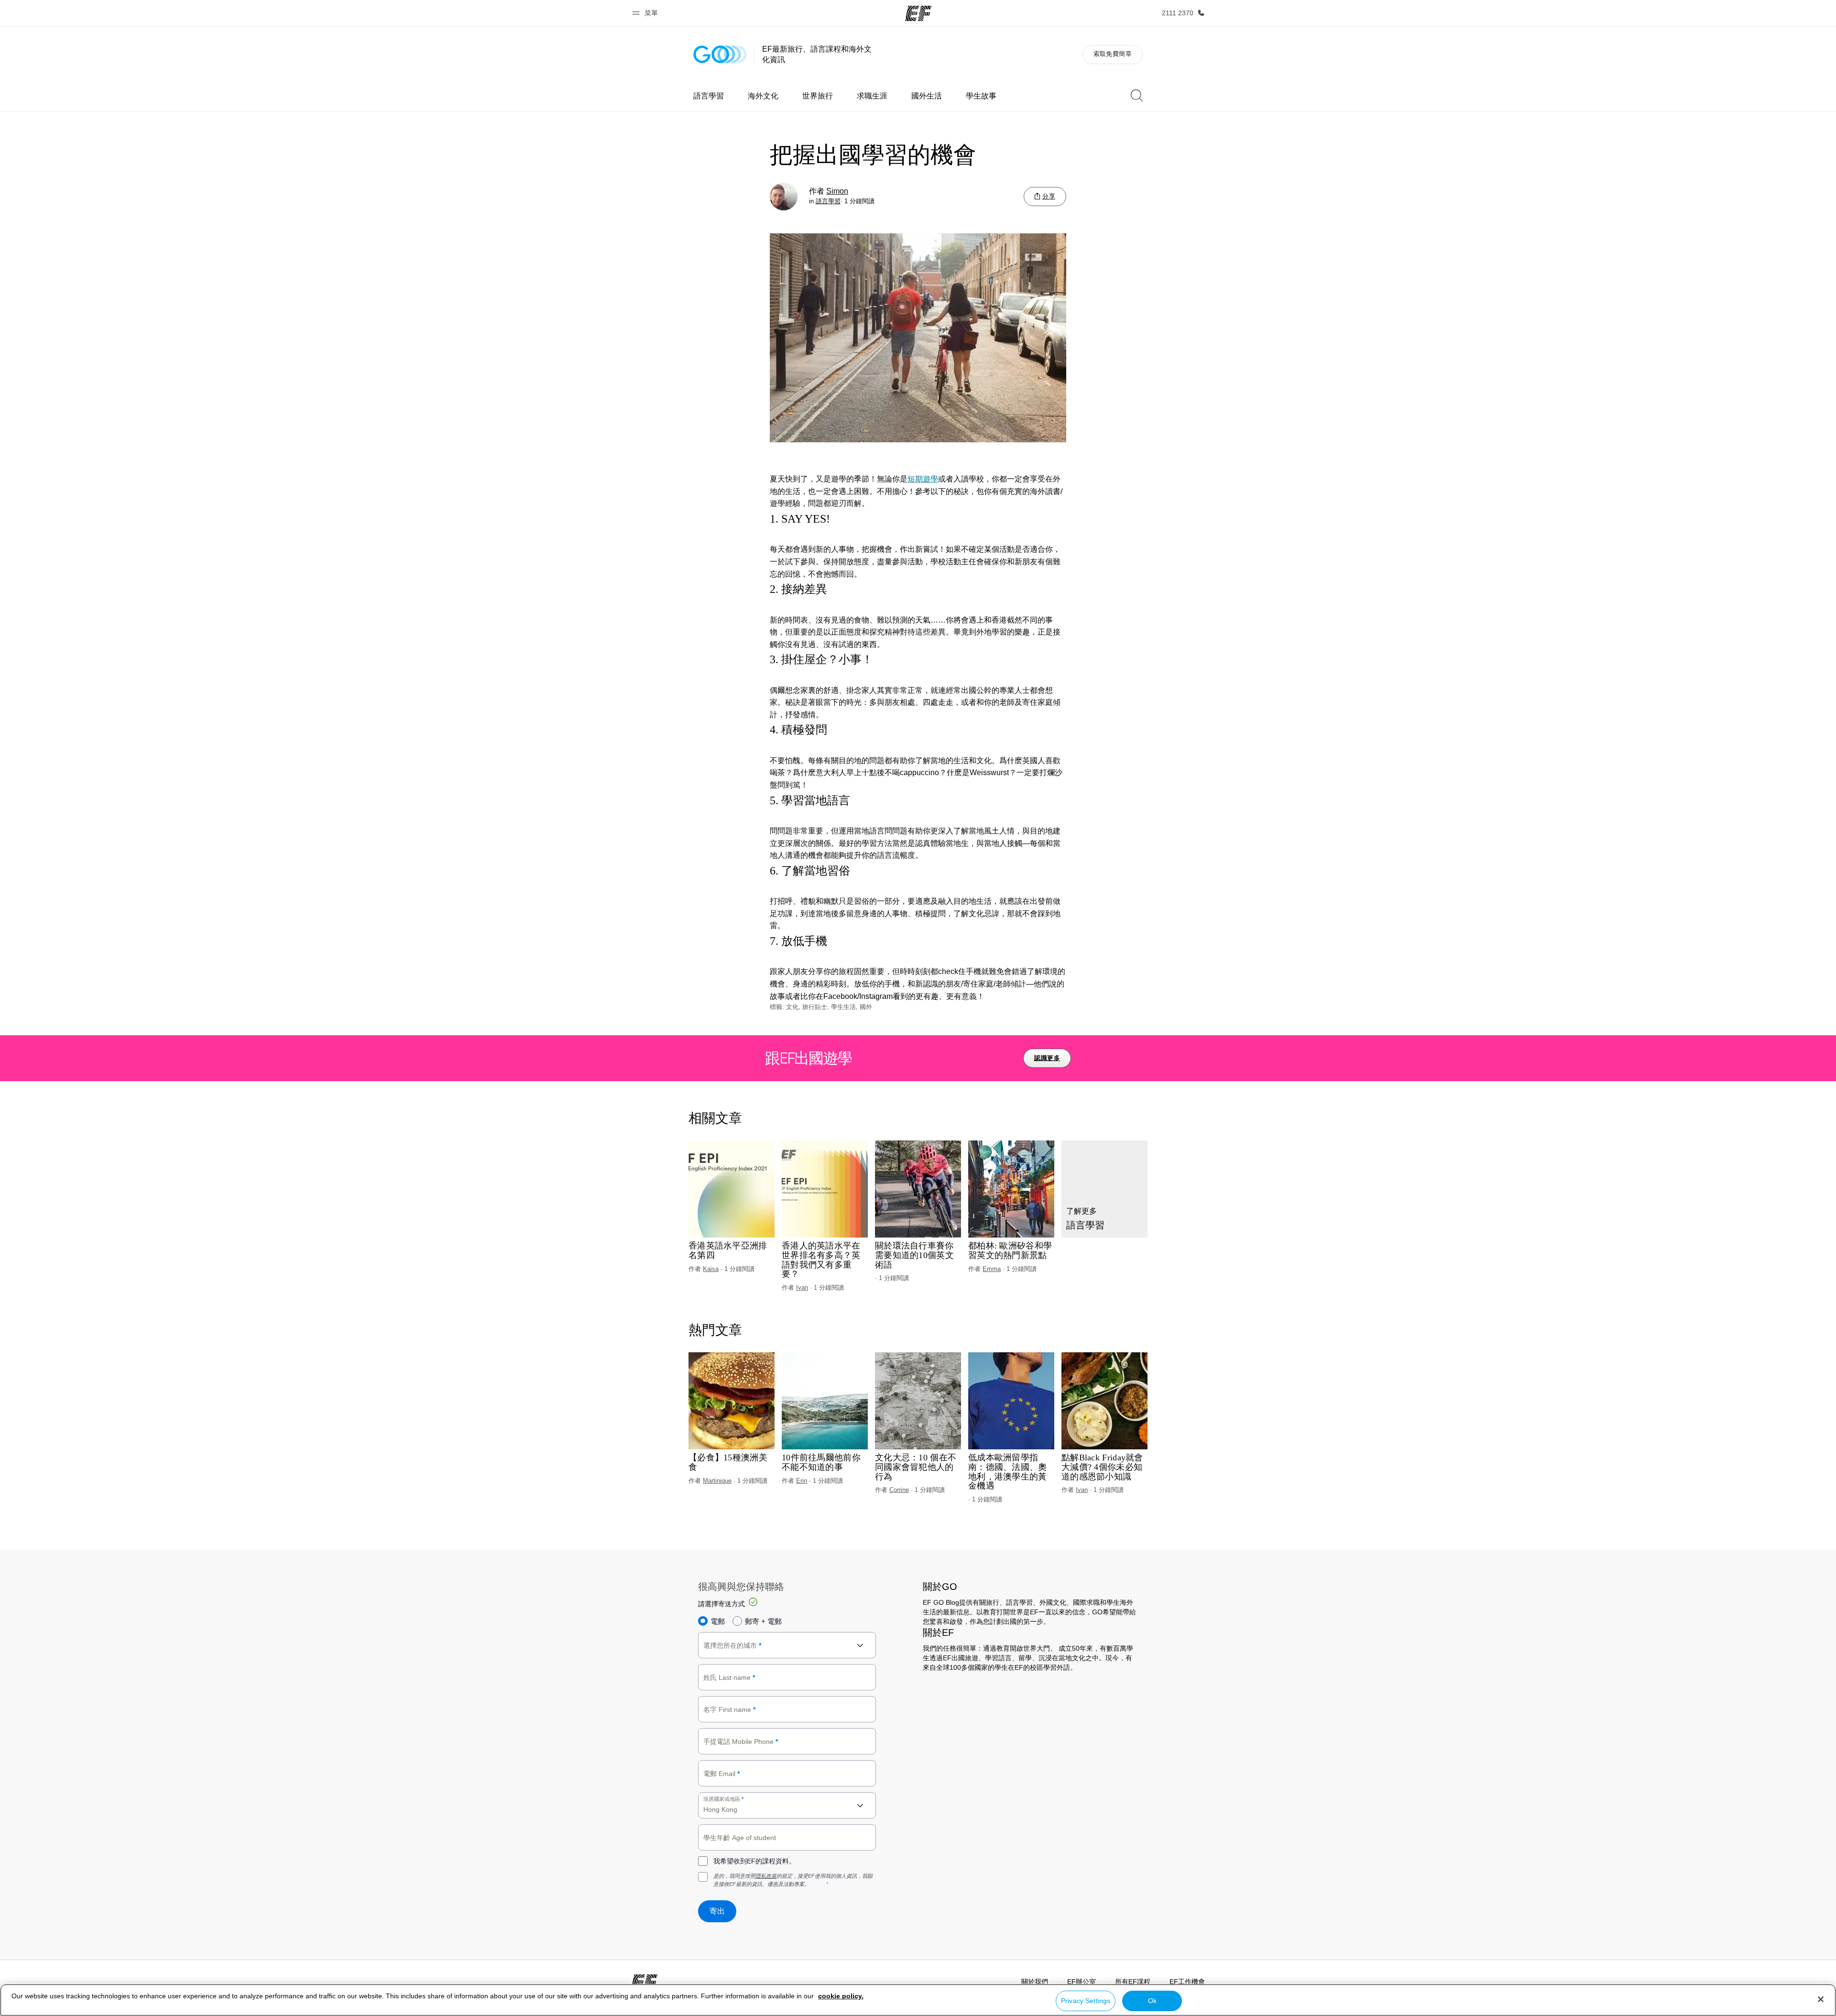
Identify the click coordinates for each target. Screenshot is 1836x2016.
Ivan (802, 1287)
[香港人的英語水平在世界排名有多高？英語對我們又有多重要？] (825, 1189)
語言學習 (709, 96)
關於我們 (1035, 1982)
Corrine (899, 1490)
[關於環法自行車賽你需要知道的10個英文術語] (918, 1189)
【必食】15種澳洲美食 (728, 1463)
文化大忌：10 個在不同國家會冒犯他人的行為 (916, 1467)
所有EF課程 (1133, 1982)
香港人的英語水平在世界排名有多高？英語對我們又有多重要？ (821, 1260)
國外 (866, 1007)
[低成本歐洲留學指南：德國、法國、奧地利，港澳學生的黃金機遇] (1011, 1401)
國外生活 (927, 96)
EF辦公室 (1082, 1982)
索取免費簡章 (1113, 54)
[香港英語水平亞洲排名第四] (732, 1189)
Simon (837, 191)
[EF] (918, 13)
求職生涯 (872, 96)
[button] (646, 13)
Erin (802, 1481)
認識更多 (1047, 1058)
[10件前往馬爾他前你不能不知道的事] (825, 1401)
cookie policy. (841, 1996)
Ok (1152, 2001)
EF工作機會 (1187, 1982)
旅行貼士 (815, 1007)
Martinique (717, 1481)
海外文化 (763, 96)
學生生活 (843, 1007)
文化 (792, 1007)
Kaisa (711, 1269)
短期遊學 (923, 479)
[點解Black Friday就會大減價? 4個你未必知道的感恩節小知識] (1104, 1401)
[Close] (1821, 1999)
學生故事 (981, 96)
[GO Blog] (720, 54)
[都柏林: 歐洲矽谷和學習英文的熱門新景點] (1011, 1189)
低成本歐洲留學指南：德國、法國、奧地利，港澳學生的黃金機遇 (1008, 1472)
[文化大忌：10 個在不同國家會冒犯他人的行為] (918, 1401)
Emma (992, 1269)
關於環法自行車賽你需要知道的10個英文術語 (914, 1255)
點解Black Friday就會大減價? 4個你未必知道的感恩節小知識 (1102, 1467)
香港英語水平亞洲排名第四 (728, 1251)
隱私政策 (766, 1876)
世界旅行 (818, 96)
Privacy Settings (1086, 2001)
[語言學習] (1104, 1189)
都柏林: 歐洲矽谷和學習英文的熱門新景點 (1010, 1251)
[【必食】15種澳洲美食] (732, 1401)
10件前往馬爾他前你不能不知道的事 (821, 1463)
